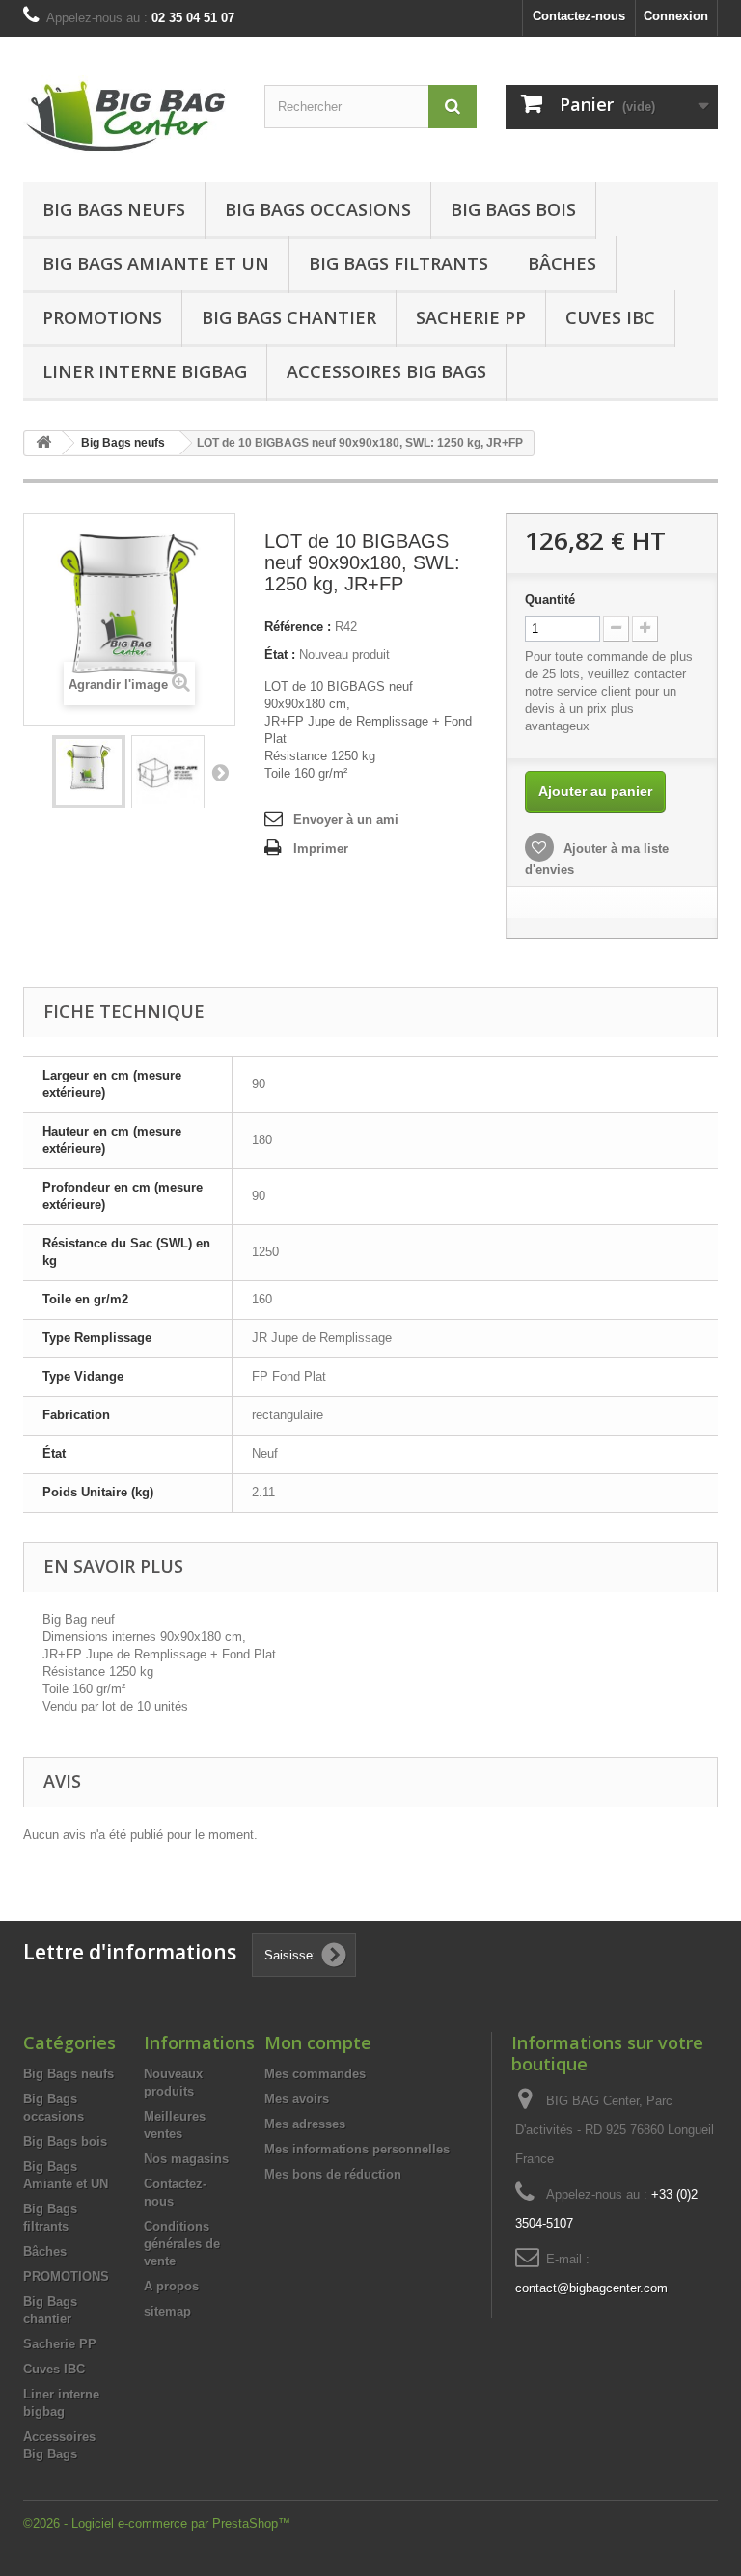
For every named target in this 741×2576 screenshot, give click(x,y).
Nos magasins (186, 2159)
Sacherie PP (471, 317)
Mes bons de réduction (333, 2174)
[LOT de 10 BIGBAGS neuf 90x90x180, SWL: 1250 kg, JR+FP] (168, 772)
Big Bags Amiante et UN (156, 263)
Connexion (676, 16)
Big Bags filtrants (398, 263)
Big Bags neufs (114, 209)
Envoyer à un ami (346, 820)
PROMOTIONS (66, 2276)
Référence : (298, 627)
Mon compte (318, 2042)
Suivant (220, 772)
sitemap (167, 2311)
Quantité (550, 600)
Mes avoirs (297, 2099)
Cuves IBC (610, 317)
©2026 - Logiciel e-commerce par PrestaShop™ (157, 2523)
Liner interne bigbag (145, 371)
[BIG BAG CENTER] (129, 117)
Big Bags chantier (289, 317)
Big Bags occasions (318, 209)
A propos (171, 2286)
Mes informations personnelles (357, 2149)
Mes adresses (305, 2124)
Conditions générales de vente (182, 2244)
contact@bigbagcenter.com (591, 2288)
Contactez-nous (579, 16)
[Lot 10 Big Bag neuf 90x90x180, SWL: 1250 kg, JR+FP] (89, 772)
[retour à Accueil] (43, 443)
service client (594, 691)
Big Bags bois (513, 209)
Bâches (562, 263)
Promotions (102, 317)
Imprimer (321, 849)
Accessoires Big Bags (386, 371)
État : (280, 655)
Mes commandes (315, 2074)
